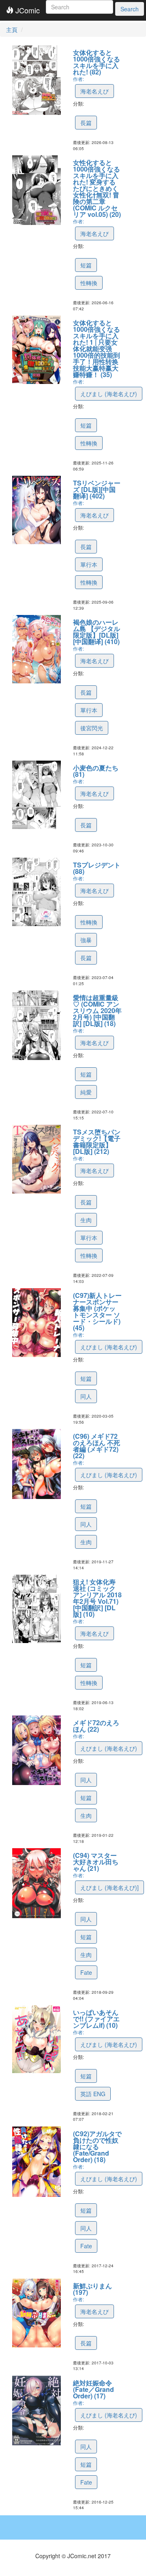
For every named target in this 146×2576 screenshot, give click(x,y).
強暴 (86, 940)
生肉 (86, 1220)
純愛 (86, 1092)
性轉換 (89, 283)
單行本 (89, 564)
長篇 (86, 123)
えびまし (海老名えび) (109, 394)
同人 (86, 1396)
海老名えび (94, 91)
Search (130, 9)
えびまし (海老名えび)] (109, 1887)
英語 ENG (93, 2094)
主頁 (12, 30)
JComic (27, 10)
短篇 (86, 265)
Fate (86, 1972)
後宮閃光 (92, 728)
